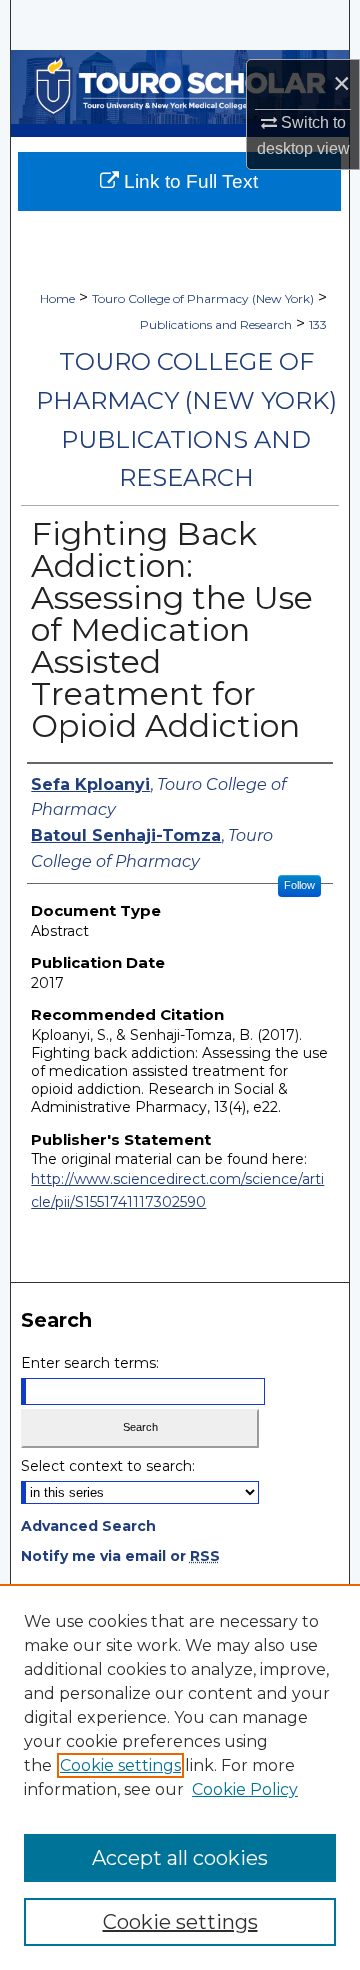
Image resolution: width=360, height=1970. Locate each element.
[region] (180, 1777)
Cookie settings (120, 1765)
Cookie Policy (245, 1789)
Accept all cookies (180, 1858)
